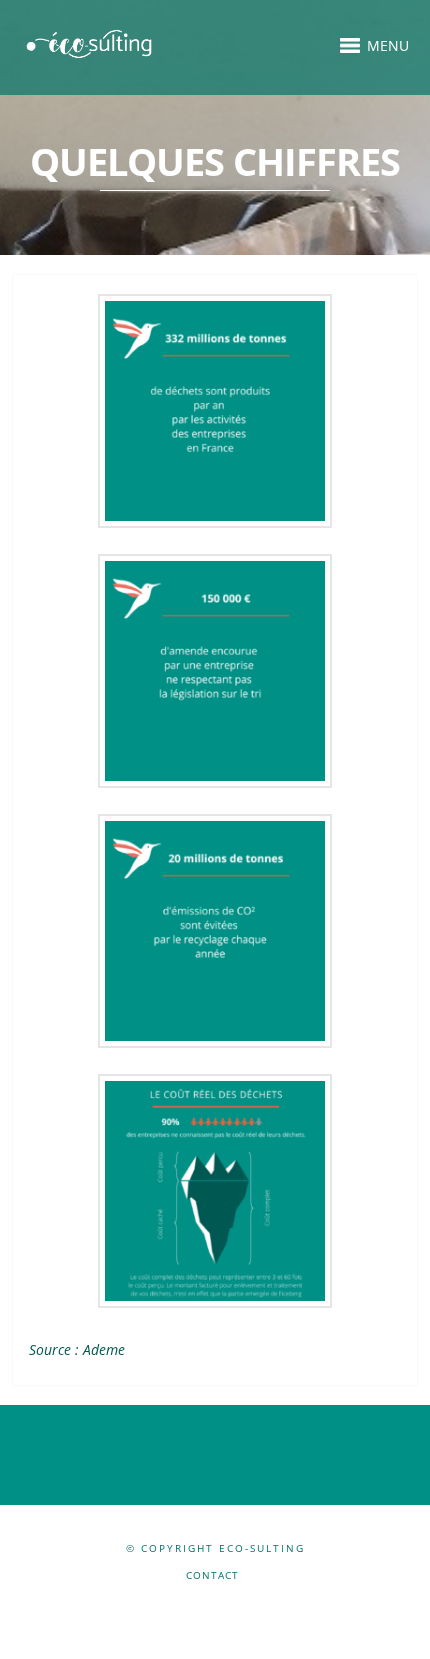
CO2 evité (214, 929)
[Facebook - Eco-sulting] (198, 1606)
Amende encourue (215, 669)
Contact (212, 1575)
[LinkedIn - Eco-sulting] (229, 1606)
